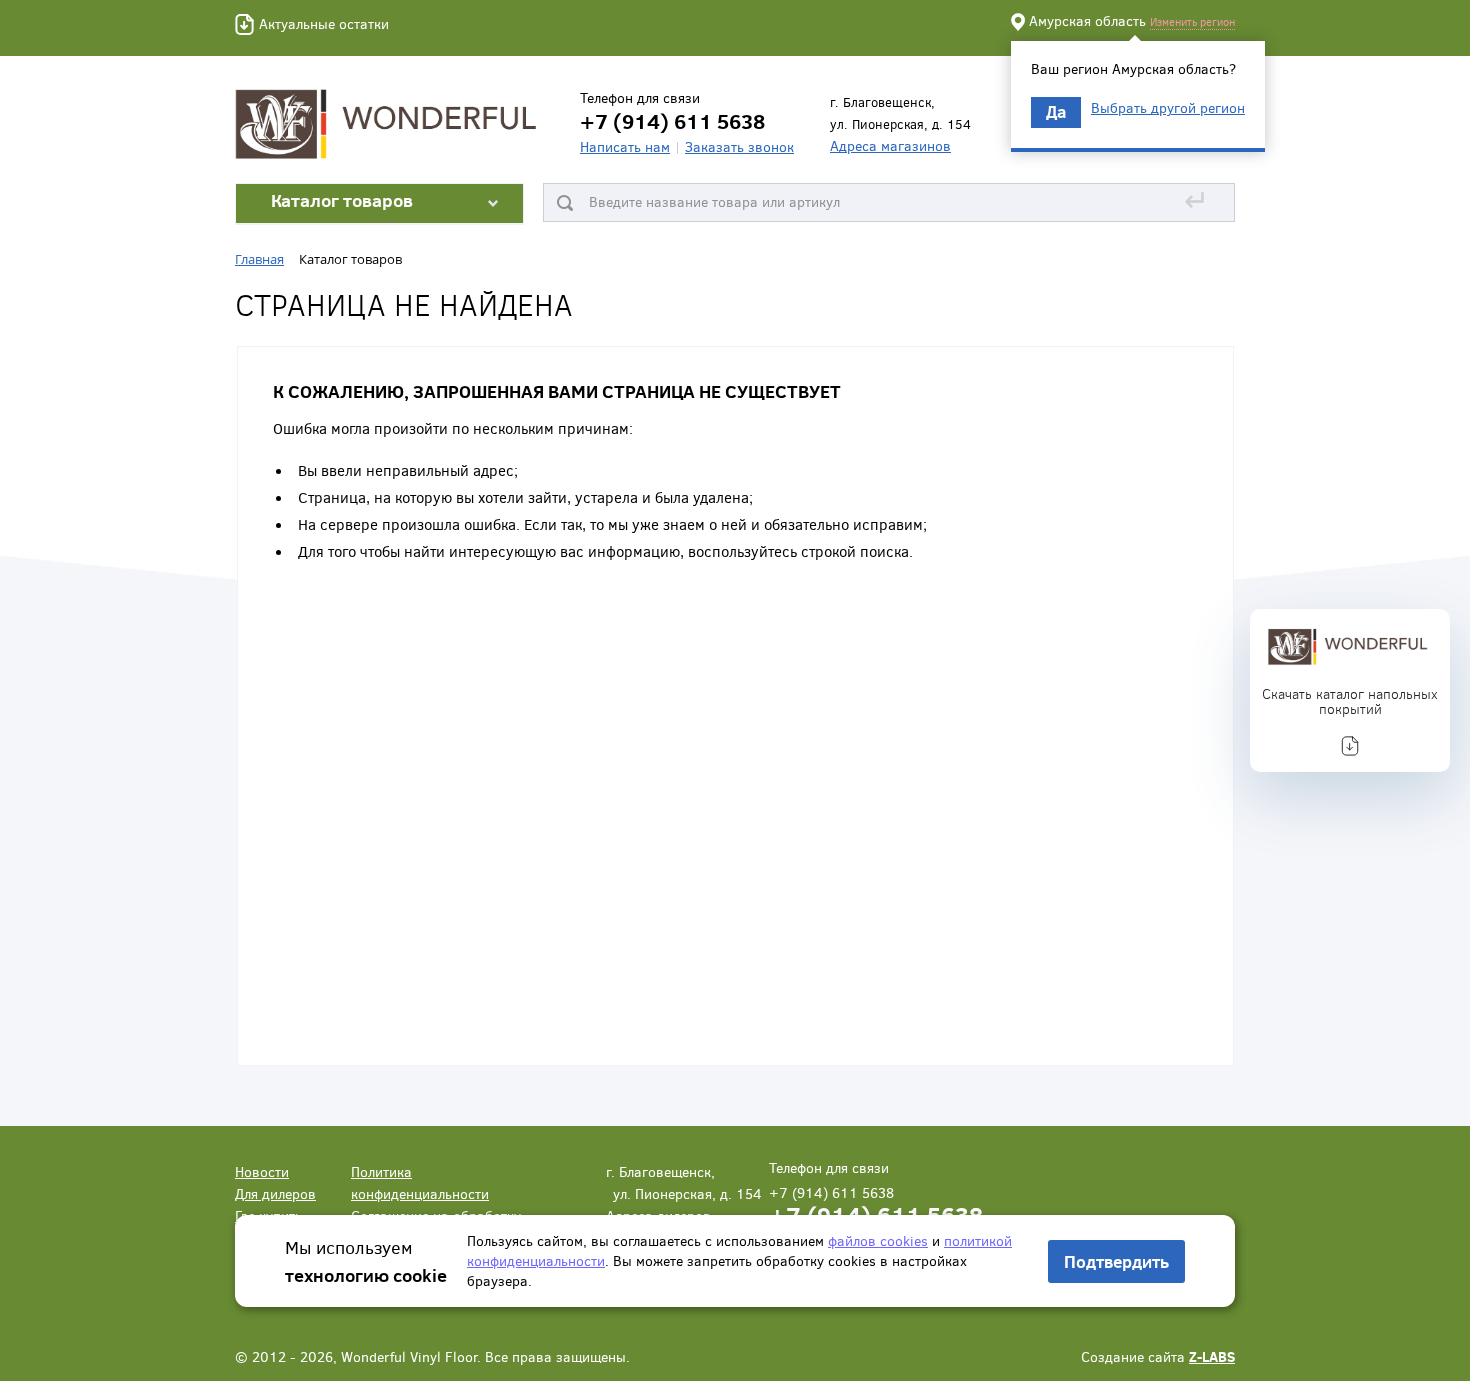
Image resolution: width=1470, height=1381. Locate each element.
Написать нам (625, 146)
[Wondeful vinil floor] (390, 122)
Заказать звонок (739, 146)
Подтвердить (1116, 1261)
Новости (262, 1171)
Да (1056, 111)
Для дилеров (275, 1193)
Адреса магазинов (890, 145)
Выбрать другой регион (1168, 108)
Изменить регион (1192, 21)
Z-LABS (1212, 1356)
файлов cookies (878, 1240)
